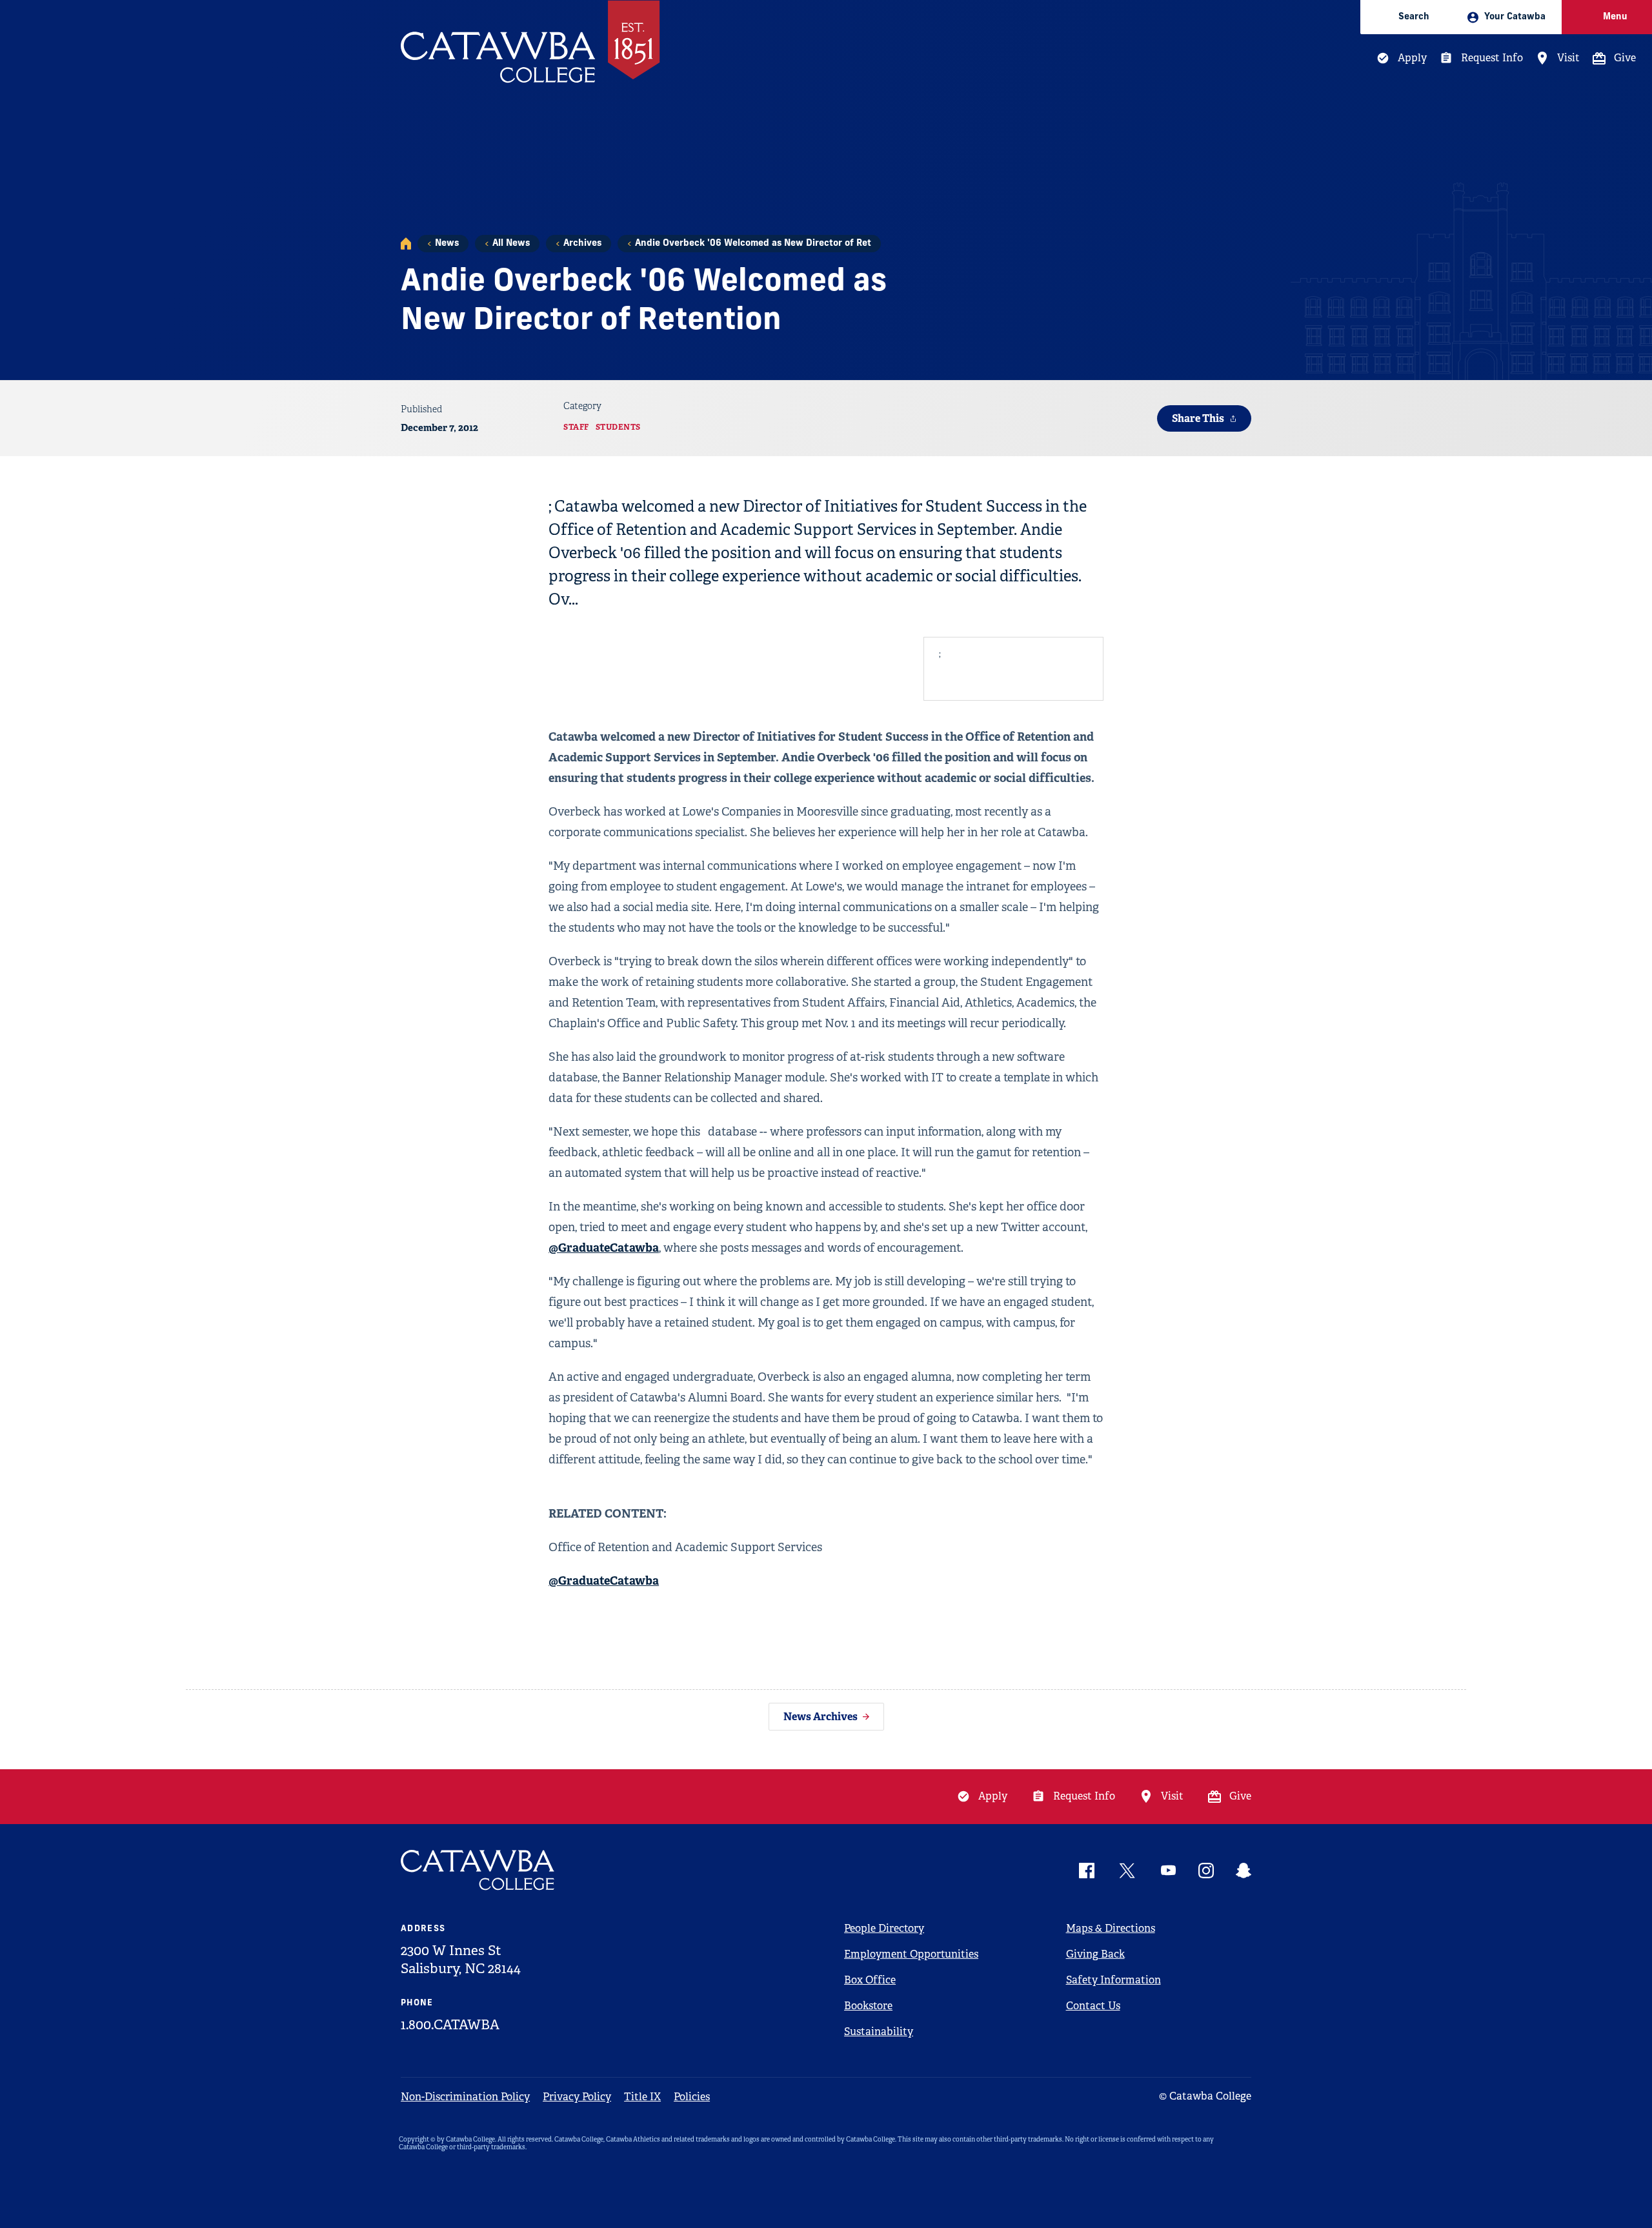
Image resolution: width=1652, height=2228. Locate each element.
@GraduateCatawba (604, 1248)
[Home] (406, 244)
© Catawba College (1205, 2096)
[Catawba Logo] (478, 1870)
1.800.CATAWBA (450, 2025)
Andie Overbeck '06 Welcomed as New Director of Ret (753, 244)
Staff (576, 427)
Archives (582, 244)
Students (618, 427)
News (447, 244)
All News (511, 244)
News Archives (821, 1717)
